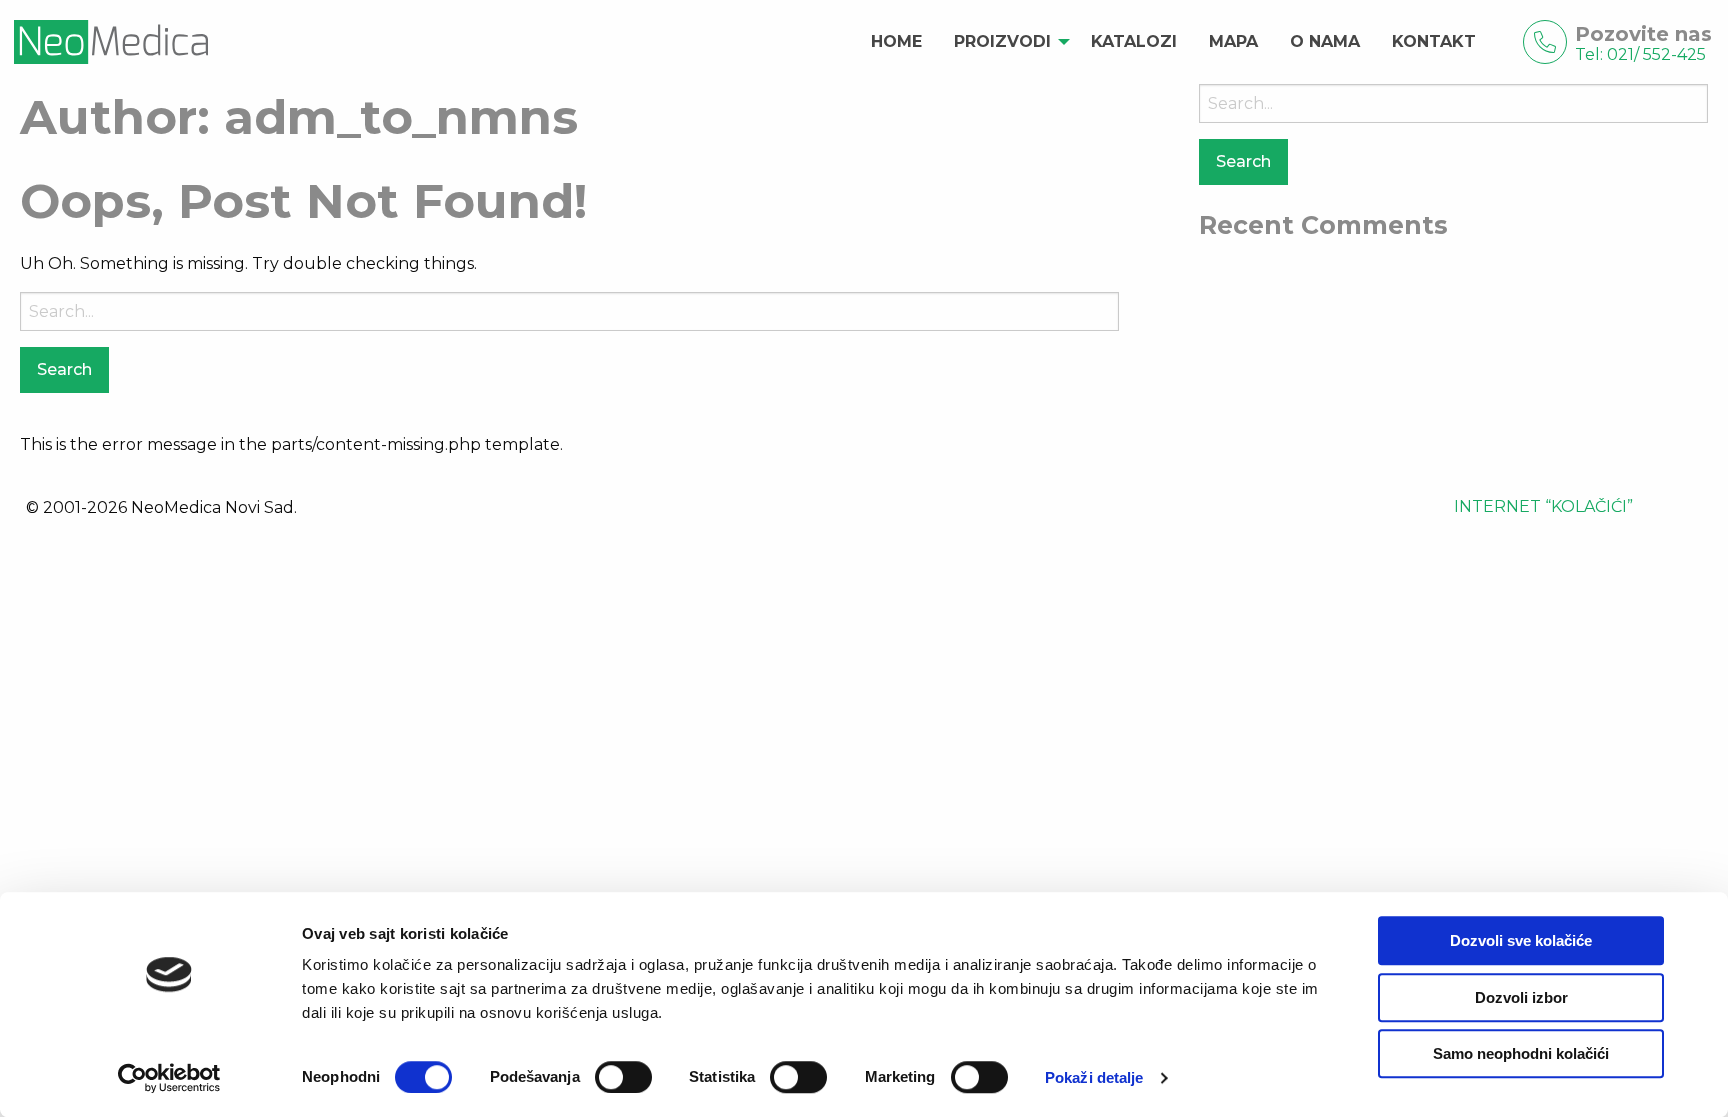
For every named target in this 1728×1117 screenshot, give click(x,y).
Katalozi (1134, 41)
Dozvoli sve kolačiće (1521, 940)
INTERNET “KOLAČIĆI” (1543, 506)
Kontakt (1434, 41)
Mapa (1233, 41)
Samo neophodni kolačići (1521, 1053)
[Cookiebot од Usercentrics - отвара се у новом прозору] (169, 1078)
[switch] (623, 1077)
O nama (1325, 41)
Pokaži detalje (1094, 1077)
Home (896, 41)
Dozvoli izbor (1521, 997)
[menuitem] (896, 42)
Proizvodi (1002, 41)
